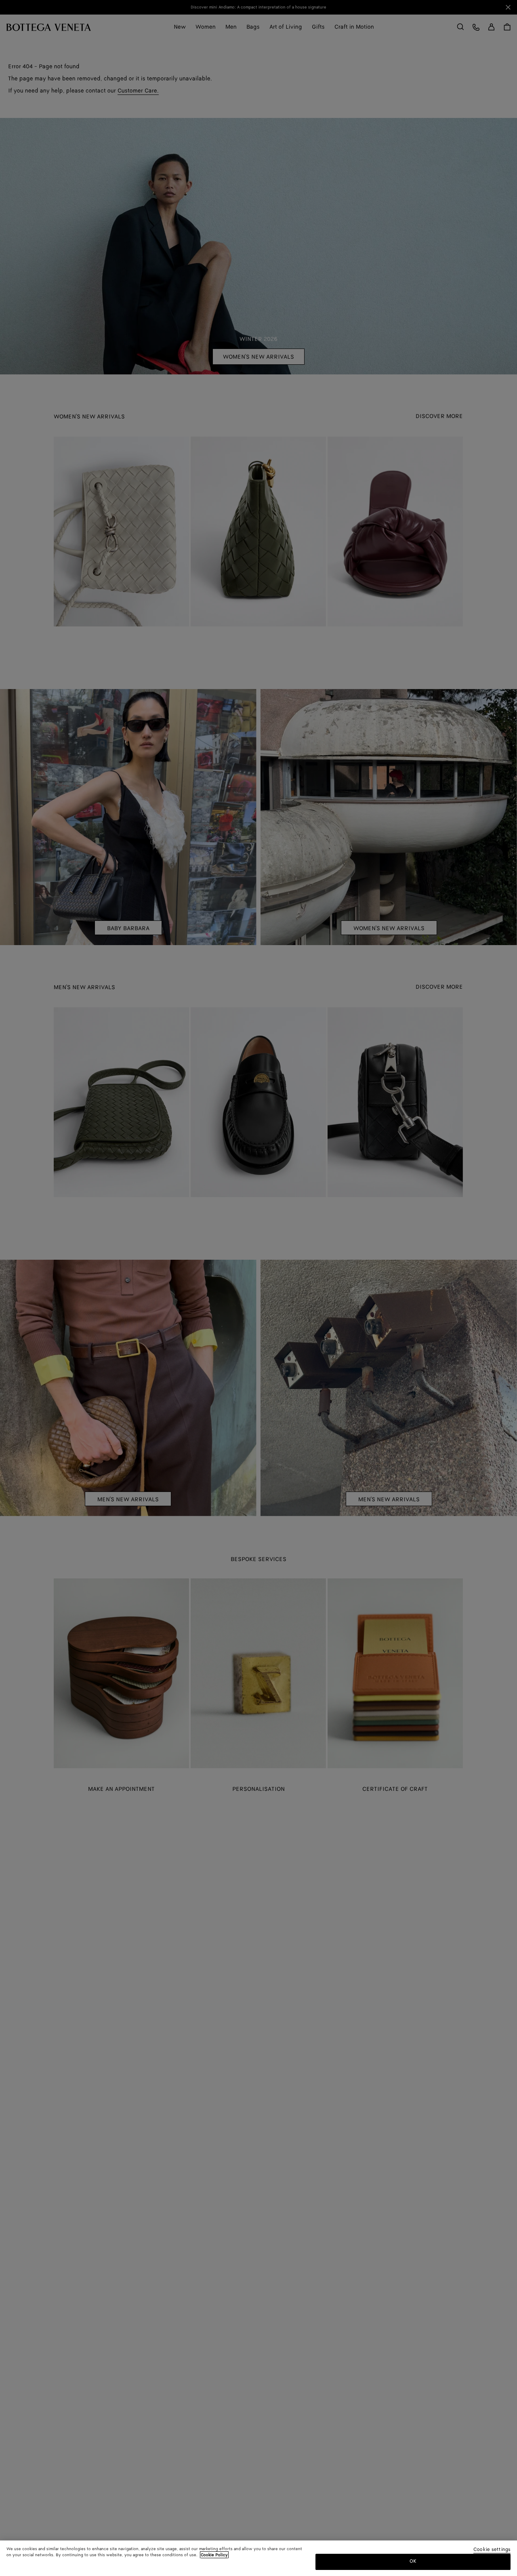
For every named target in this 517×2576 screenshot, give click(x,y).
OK (413, 2561)
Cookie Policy (214, 2555)
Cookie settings (492, 2550)
